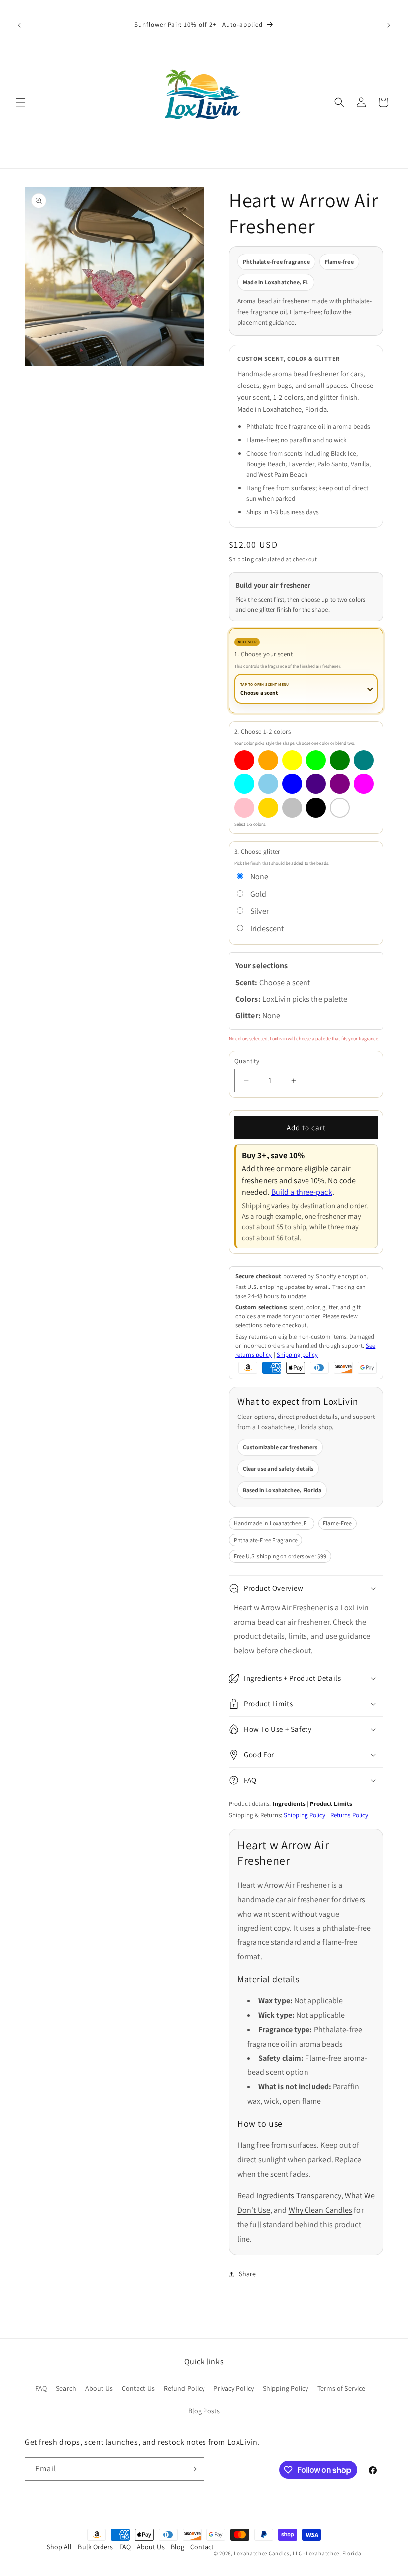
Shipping (242, 559)
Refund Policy (184, 2388)
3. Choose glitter (257, 851)
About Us (99, 2388)
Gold (258, 894)
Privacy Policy (233, 2388)
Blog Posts (204, 2411)
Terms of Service (342, 2388)
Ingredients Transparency (299, 2196)
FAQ (41, 2388)
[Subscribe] (193, 2469)
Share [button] (248, 2274)
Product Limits (331, 1804)
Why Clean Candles (321, 2210)
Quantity (247, 1061)
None (259, 876)
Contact (202, 2547)
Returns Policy (349, 1815)
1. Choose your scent (263, 654)
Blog (177, 2547)
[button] (21, 102)
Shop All (59, 2547)
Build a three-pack (302, 1192)
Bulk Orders (95, 2547)
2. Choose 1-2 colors (262, 731)
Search (66, 2388)
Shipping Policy (305, 1815)
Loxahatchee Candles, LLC (268, 2553)
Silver (259, 911)
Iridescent (267, 929)
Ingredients (289, 1804)
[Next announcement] (389, 25)
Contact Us (138, 2388)
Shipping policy (298, 1354)
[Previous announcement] (19, 25)
